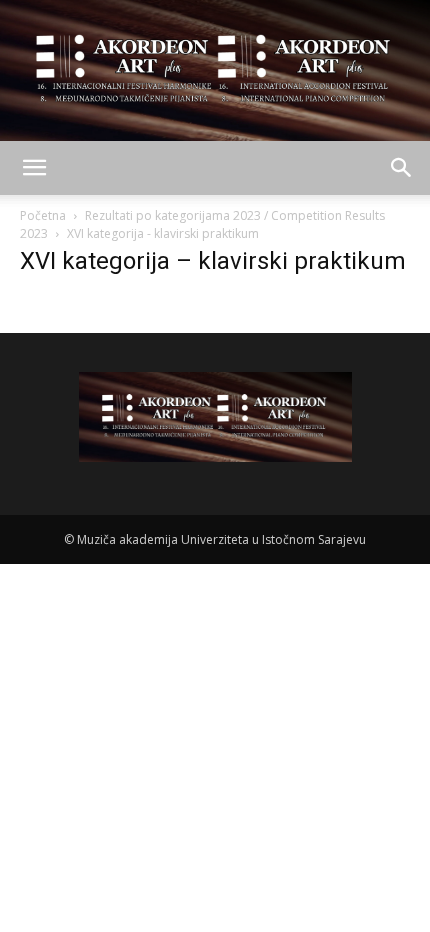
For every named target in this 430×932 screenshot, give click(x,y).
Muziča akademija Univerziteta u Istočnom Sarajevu (221, 539)
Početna (43, 215)
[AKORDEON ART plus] (215, 70)
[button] (34, 168)
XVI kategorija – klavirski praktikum (213, 261)
